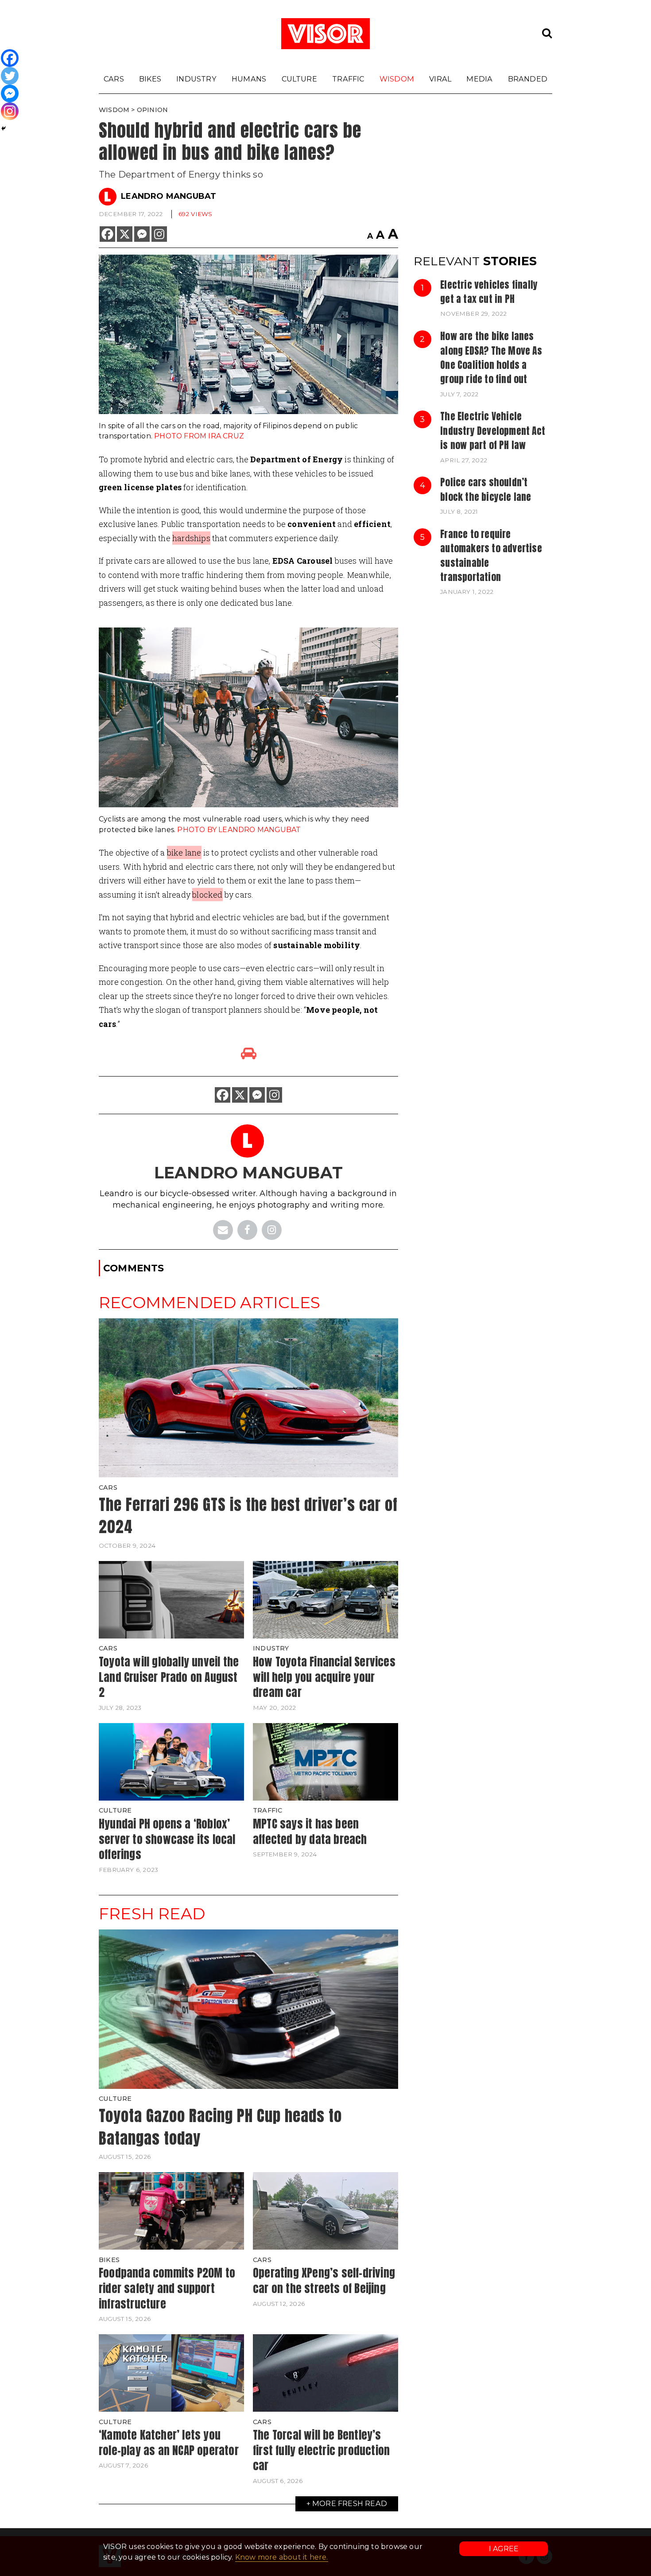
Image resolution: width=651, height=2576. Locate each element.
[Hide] (4, 128)
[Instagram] (159, 234)
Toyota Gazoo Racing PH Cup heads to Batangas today (220, 2127)
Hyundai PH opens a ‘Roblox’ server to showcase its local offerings (167, 1839)
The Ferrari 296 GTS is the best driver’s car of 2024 (248, 1516)
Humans (249, 79)
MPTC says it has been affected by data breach (310, 1831)
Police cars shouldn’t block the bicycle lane (486, 489)
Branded (528, 79)
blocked (207, 895)
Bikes (150, 79)
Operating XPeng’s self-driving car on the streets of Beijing (324, 2280)
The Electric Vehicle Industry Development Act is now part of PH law (493, 431)
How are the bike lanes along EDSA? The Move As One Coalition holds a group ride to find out (491, 358)
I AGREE (504, 2549)
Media (479, 79)
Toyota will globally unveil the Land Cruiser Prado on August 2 (169, 1677)
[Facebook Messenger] (142, 234)
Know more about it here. (282, 2557)
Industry (196, 79)
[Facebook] (107, 234)
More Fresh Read (350, 2503)
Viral (440, 79)
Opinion (152, 110)
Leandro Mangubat (169, 196)
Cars (114, 79)
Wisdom (397, 79)
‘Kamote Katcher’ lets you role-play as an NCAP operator (169, 2442)
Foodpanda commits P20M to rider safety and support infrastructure (167, 2288)
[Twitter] (10, 76)
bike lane (184, 852)
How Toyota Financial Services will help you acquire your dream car (324, 1677)
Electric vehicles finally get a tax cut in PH (489, 292)
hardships (191, 538)
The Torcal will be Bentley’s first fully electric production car (321, 2450)
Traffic (348, 79)
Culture (299, 79)
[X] (125, 234)
